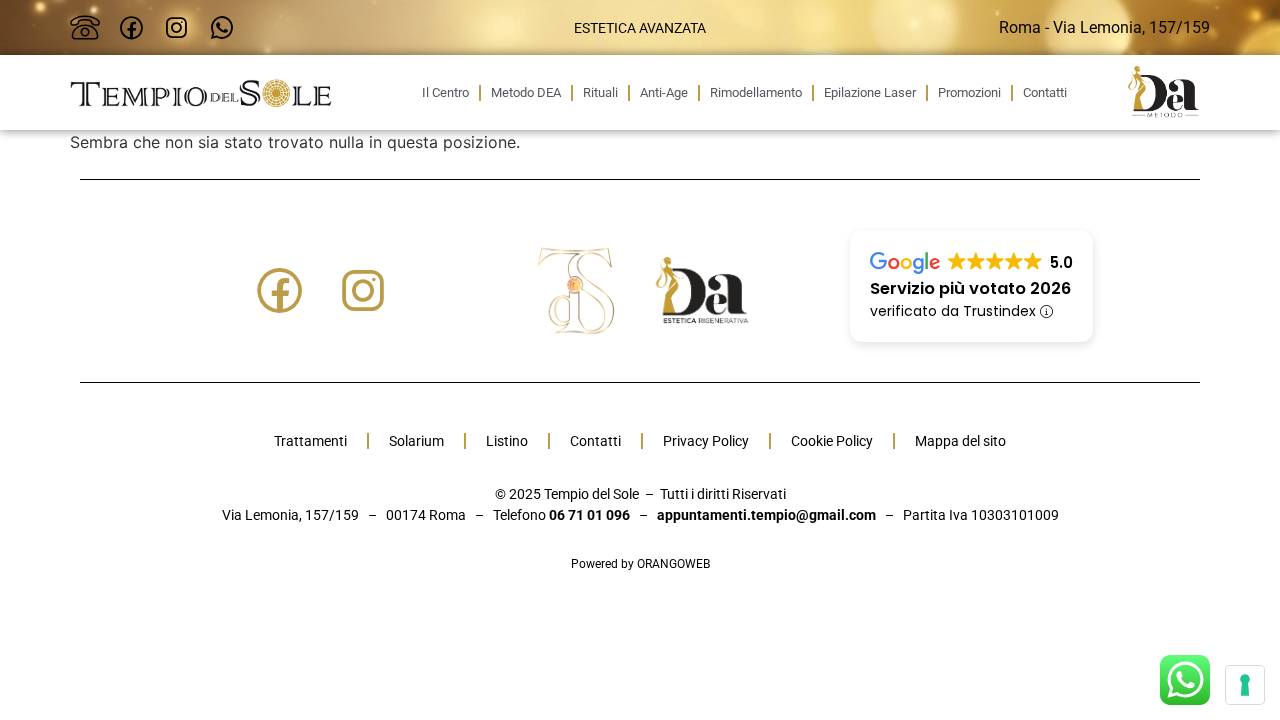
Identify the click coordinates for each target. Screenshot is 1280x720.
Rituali (600, 92)
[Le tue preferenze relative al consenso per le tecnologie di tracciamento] (1245, 685)
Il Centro (445, 92)
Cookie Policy (832, 441)
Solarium (416, 441)
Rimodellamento (756, 92)
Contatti (1045, 92)
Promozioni (969, 92)
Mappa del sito (960, 441)
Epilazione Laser (870, 92)
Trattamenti (310, 441)
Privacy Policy (706, 441)
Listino (507, 441)
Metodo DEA (526, 92)
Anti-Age (664, 92)
